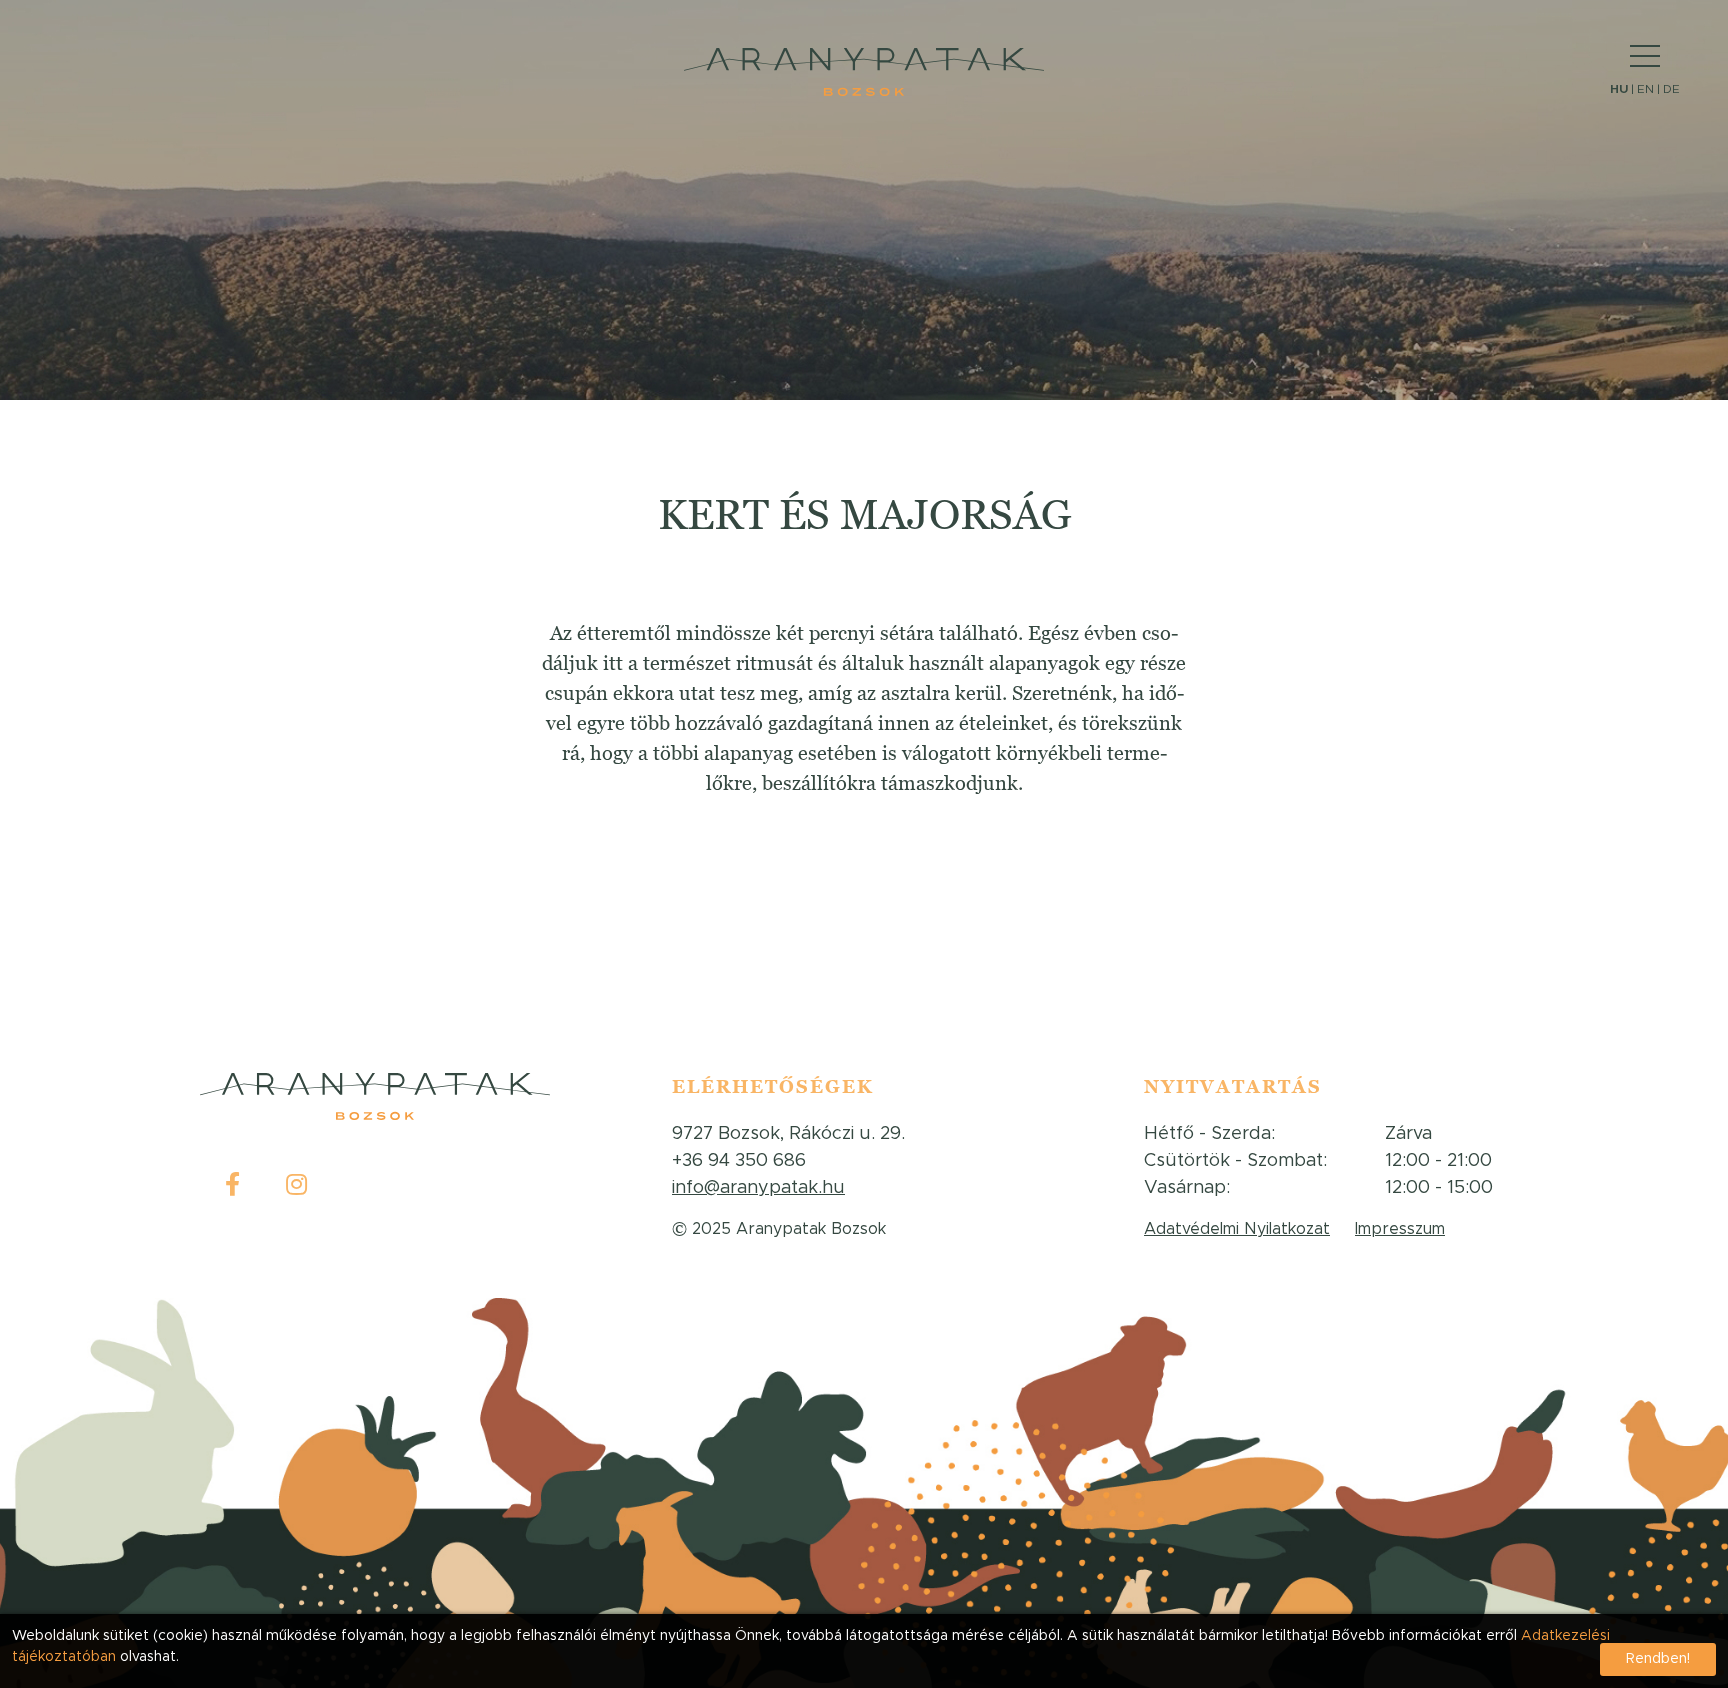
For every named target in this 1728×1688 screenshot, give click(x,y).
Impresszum (1400, 1229)
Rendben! (1658, 1659)
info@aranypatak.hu (758, 1188)
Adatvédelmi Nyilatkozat (1237, 1229)
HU (1619, 89)
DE (1671, 89)
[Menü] (1645, 57)
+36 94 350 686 (739, 1161)
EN (1645, 89)
